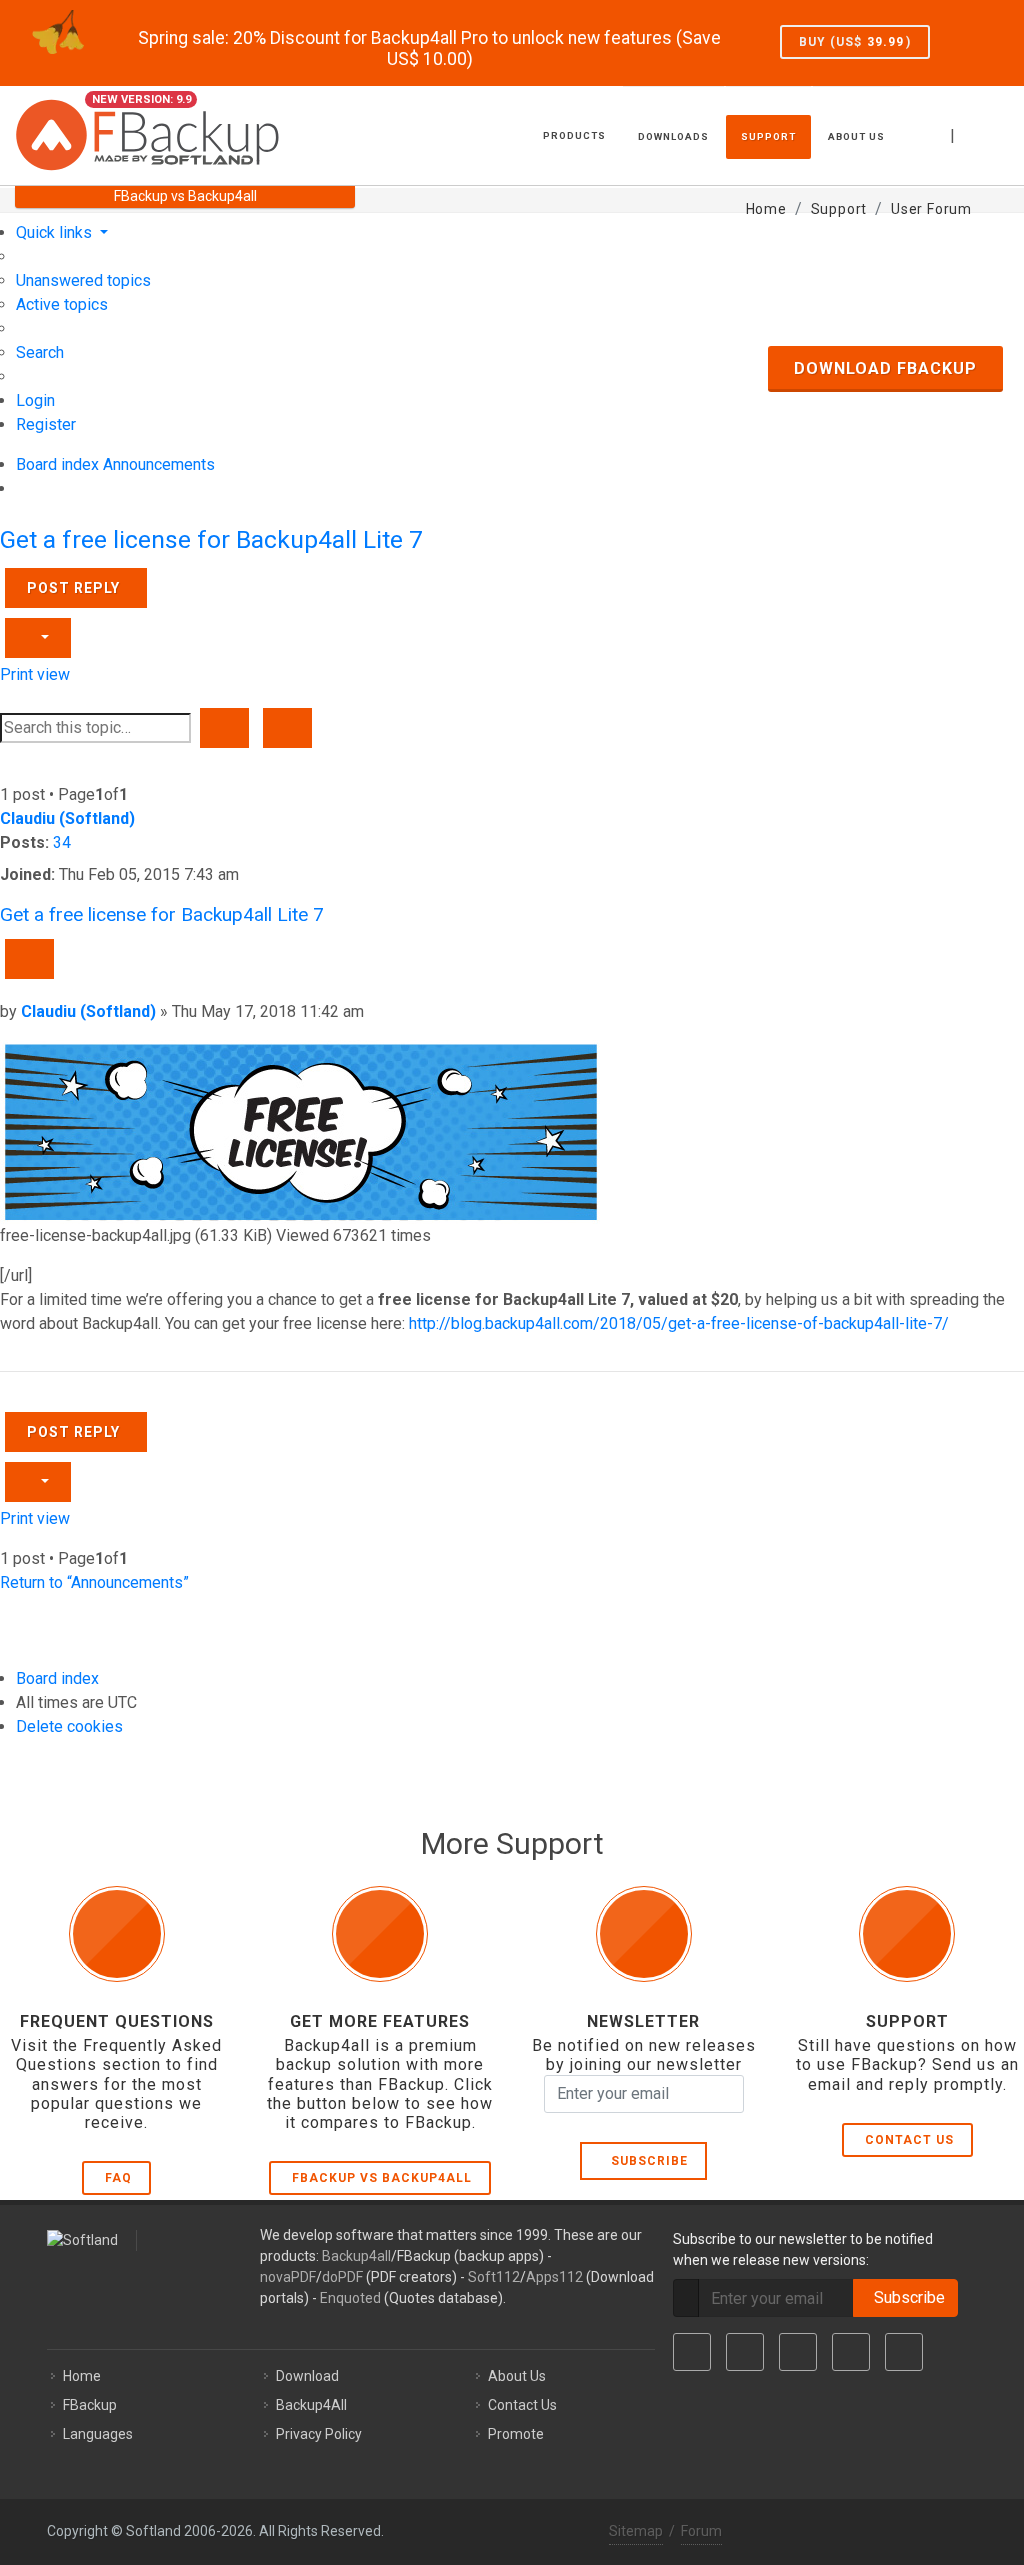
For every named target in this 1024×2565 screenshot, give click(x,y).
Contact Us (909, 2140)
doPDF (342, 2277)
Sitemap (636, 2531)
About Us (517, 2376)
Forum (701, 2531)
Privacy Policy (319, 2434)
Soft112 (494, 2277)
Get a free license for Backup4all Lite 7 (211, 539)
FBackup (90, 2405)
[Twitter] (745, 2352)
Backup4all (356, 2256)
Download (307, 2376)
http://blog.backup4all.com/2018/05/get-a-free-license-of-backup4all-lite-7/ (679, 1323)
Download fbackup (885, 368)
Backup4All (311, 2405)
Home (82, 2376)
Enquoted (350, 2298)
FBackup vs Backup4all (382, 2178)
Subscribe (645, 2161)
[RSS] (904, 2352)
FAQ (118, 2178)
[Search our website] (1002, 133)
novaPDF (288, 2277)
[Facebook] (692, 2352)
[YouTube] (851, 2352)
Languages (98, 2434)
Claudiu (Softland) (67, 818)
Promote (516, 2434)
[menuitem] (83, 280)
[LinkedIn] (798, 2352)
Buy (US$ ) (855, 42)
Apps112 (554, 2277)
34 (62, 842)
